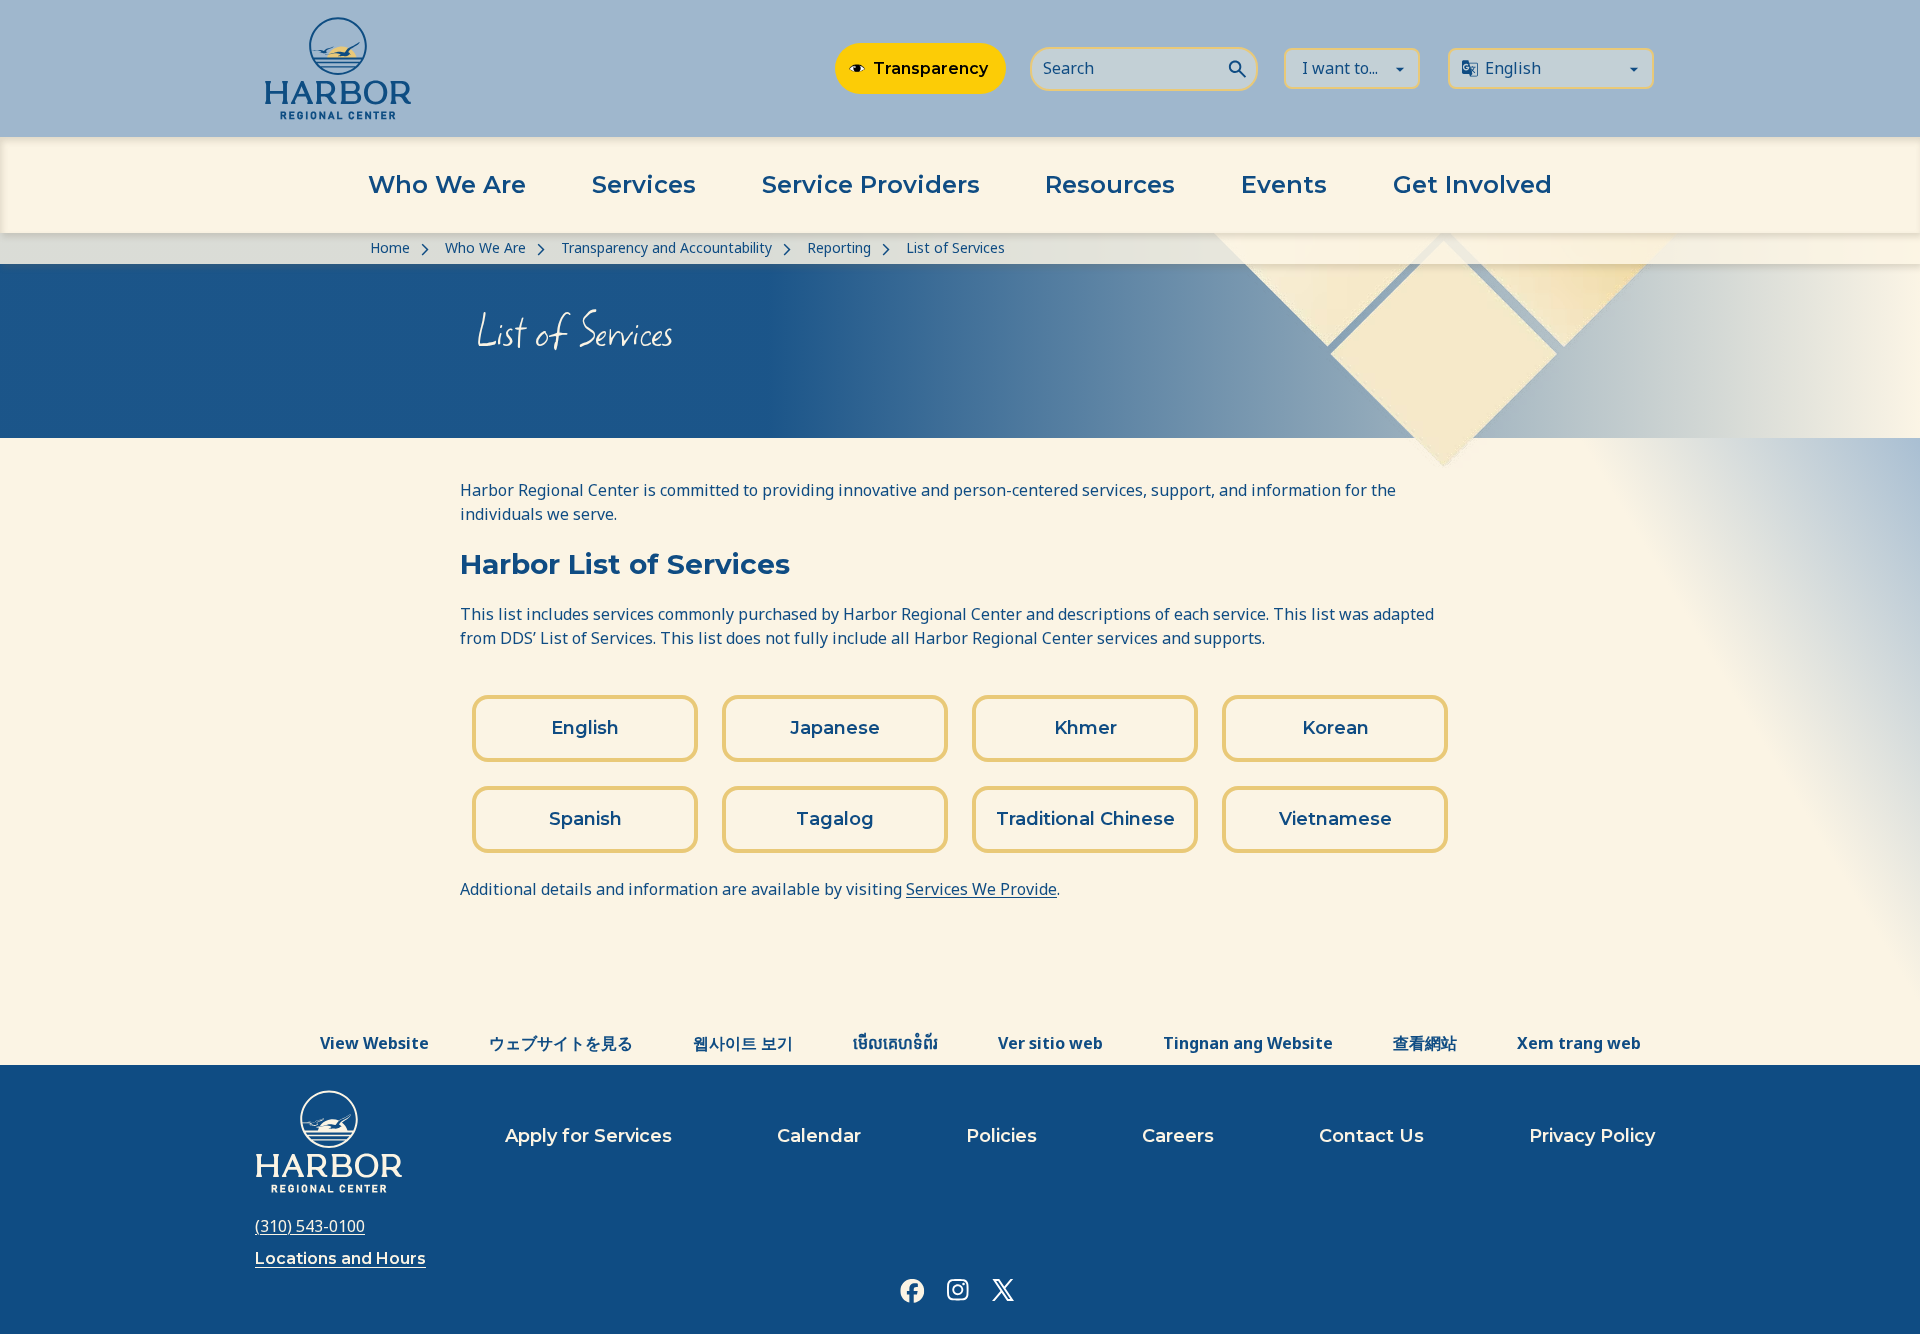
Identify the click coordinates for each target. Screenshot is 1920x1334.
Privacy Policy (1592, 1136)
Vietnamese (1335, 819)
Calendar (819, 1136)
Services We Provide (981, 889)
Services (644, 184)
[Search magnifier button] (1237, 67)
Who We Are (447, 184)
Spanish (585, 819)
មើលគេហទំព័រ (895, 1043)
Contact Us (1371, 1136)
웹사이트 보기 (743, 1043)
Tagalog (835, 819)
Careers (1178, 1136)
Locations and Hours (340, 1258)
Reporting (839, 247)
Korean (1335, 728)
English (585, 728)
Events (1284, 184)
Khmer (1085, 728)
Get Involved (1472, 184)
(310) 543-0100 (310, 1226)
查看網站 (1425, 1043)
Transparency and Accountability (666, 247)
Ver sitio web (1050, 1043)
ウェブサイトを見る (561, 1043)
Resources (1110, 184)
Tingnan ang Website (1248, 1043)
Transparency (930, 68)
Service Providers (871, 184)
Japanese (835, 728)
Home (390, 247)
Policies (1001, 1136)
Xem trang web (1579, 1043)
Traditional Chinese (1085, 819)
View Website (374, 1043)
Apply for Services (588, 1136)
